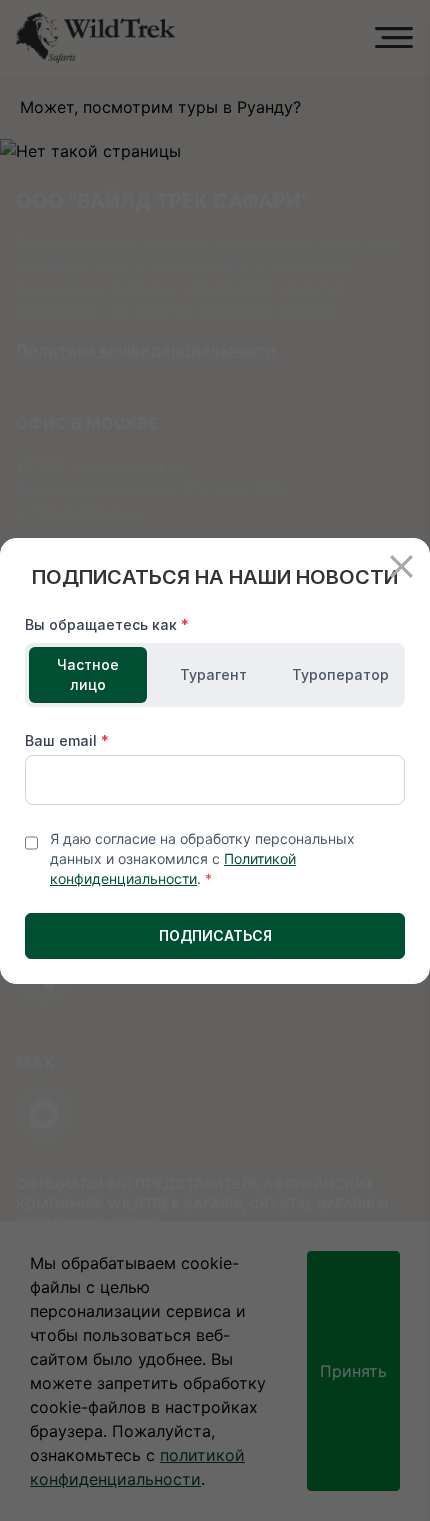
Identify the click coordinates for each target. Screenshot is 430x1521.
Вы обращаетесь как (107, 624)
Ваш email (67, 740)
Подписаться (215, 935)
